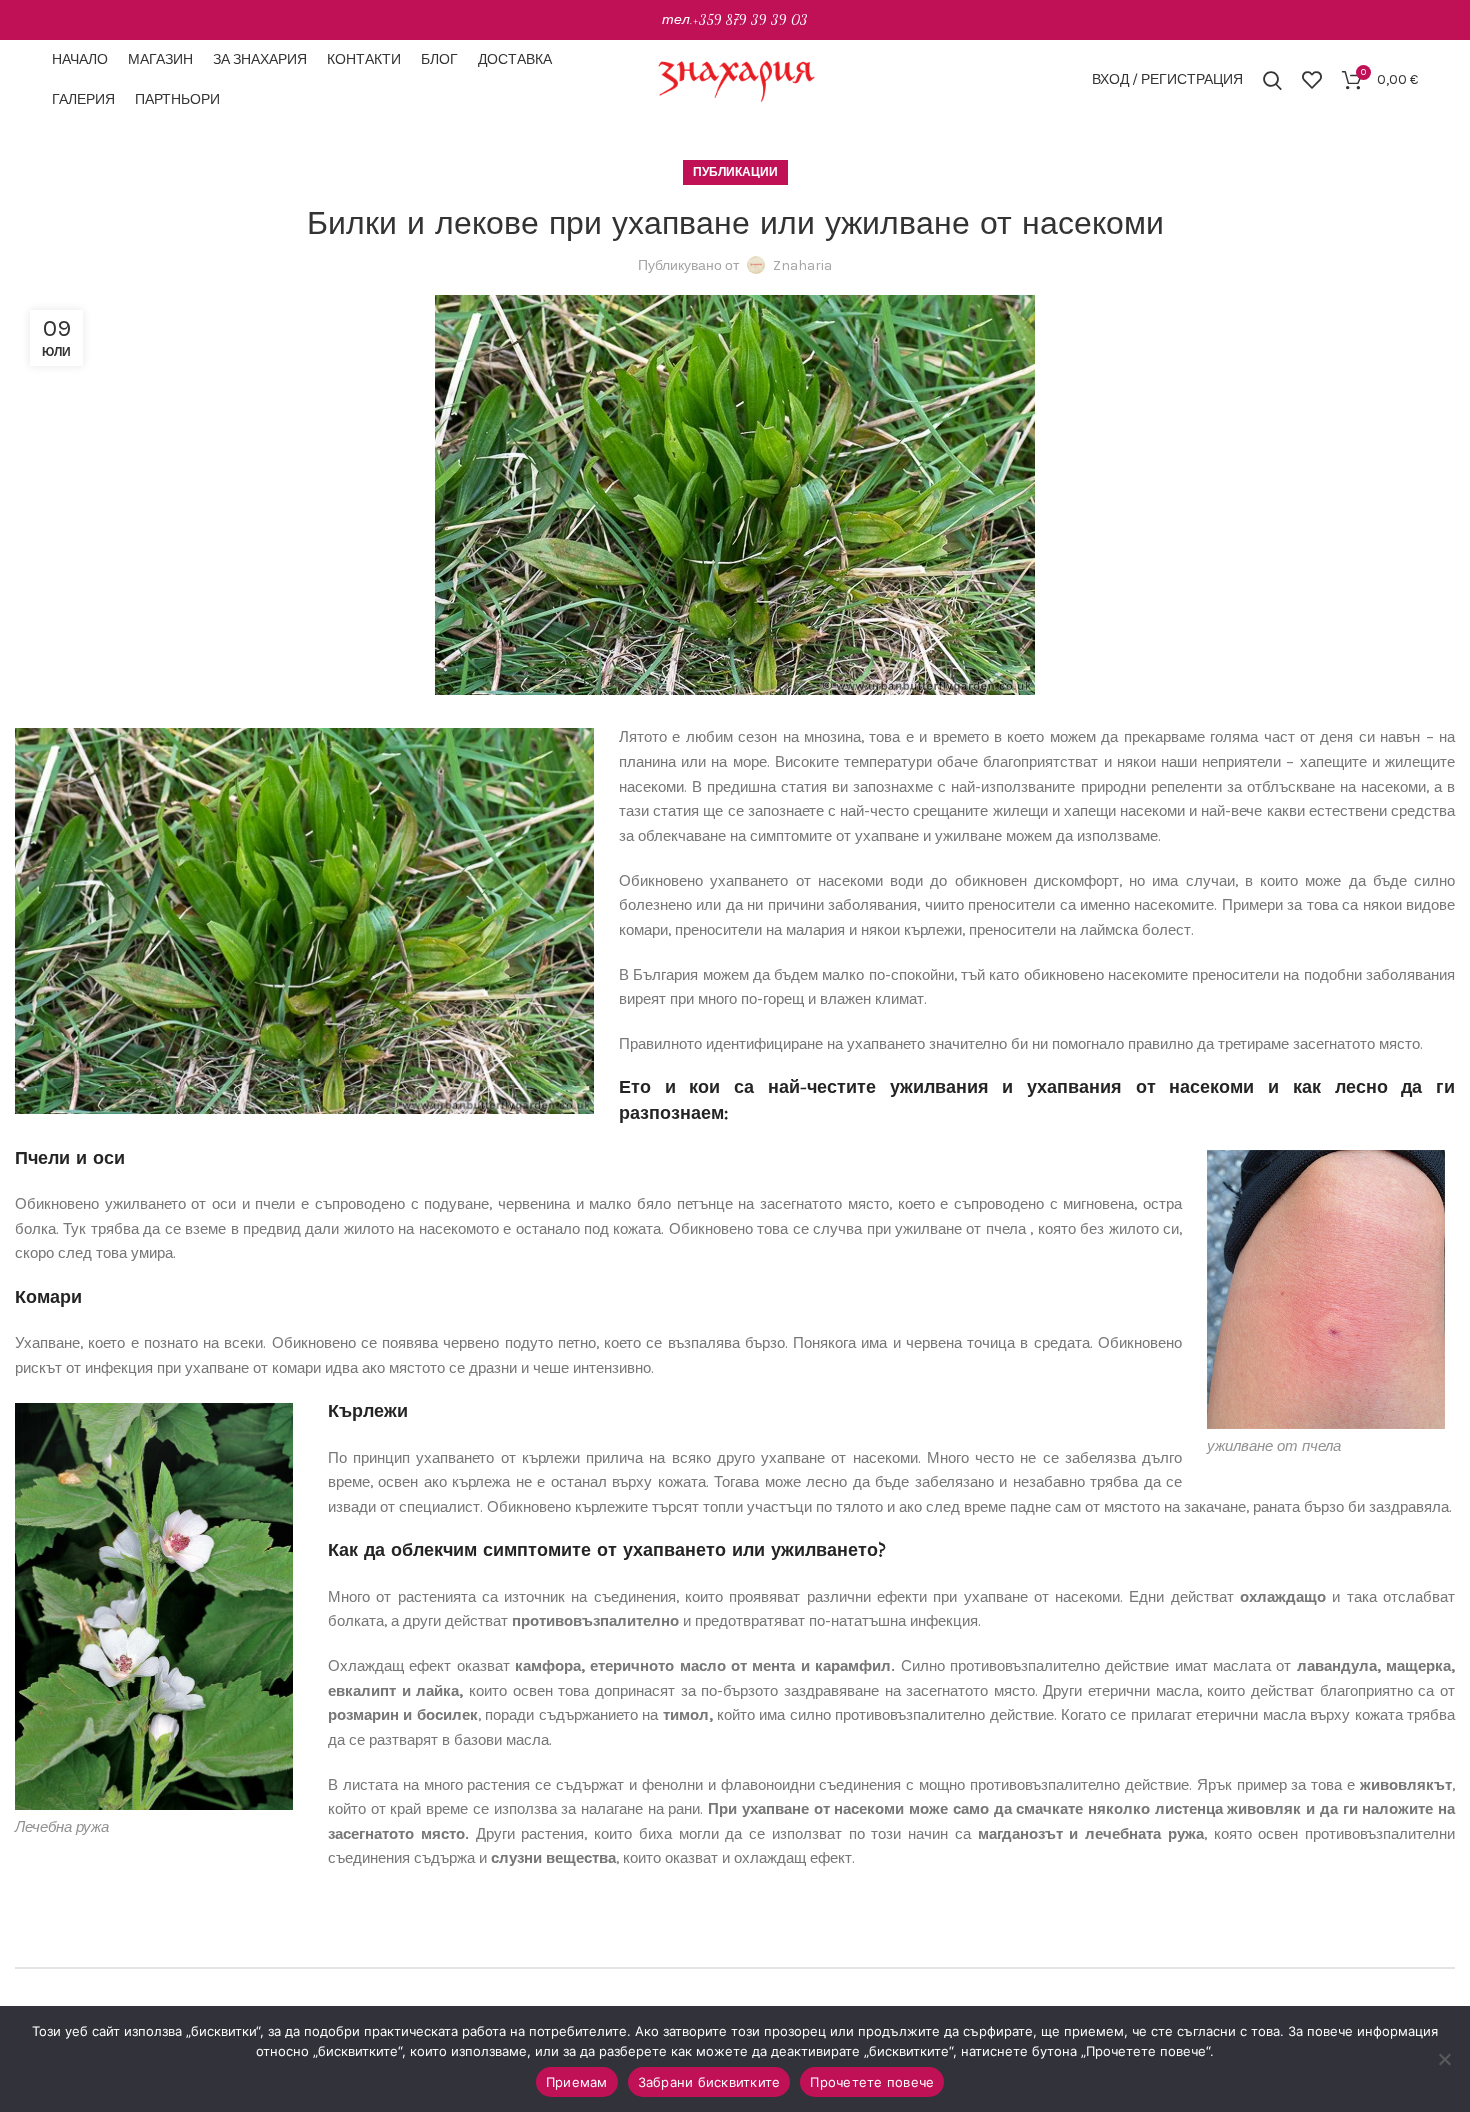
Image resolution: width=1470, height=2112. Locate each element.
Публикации (735, 172)
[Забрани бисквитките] (1445, 2059)
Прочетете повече (872, 2082)
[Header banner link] (735, 20)
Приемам (577, 2082)
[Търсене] (1272, 80)
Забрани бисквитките (709, 2082)
